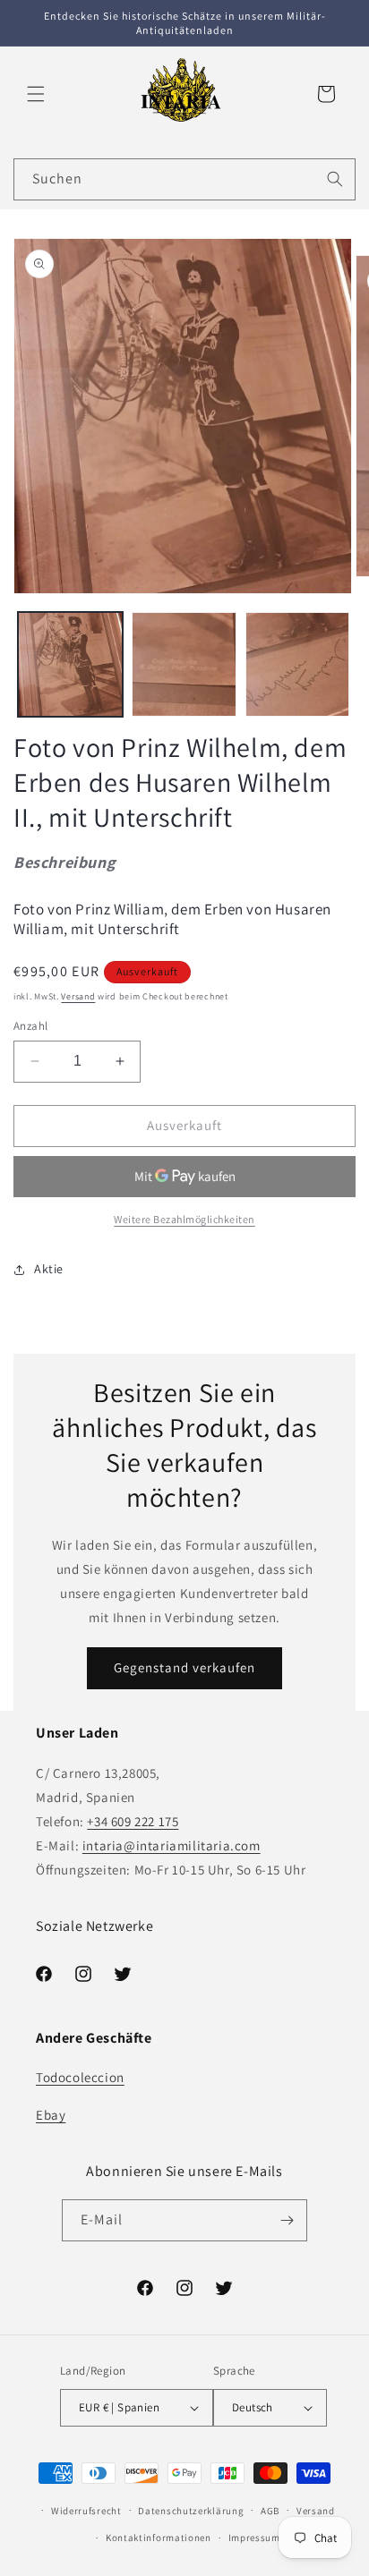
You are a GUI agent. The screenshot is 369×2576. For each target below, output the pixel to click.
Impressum (254, 2538)
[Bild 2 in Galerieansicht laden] (184, 664)
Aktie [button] (49, 1269)
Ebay (51, 2115)
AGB (270, 2511)
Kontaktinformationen (159, 2538)
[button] (36, 94)
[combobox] (184, 179)
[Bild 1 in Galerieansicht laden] (70, 664)
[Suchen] (335, 179)
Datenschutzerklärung (191, 2511)
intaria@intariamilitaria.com (172, 1845)
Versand (78, 996)
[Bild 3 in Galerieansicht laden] (298, 664)
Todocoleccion (80, 2077)
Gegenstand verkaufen (184, 1667)
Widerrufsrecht (86, 2511)
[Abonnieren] (287, 2220)
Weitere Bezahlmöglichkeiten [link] (184, 1219)
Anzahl (30, 1026)
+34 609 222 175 (133, 1821)
